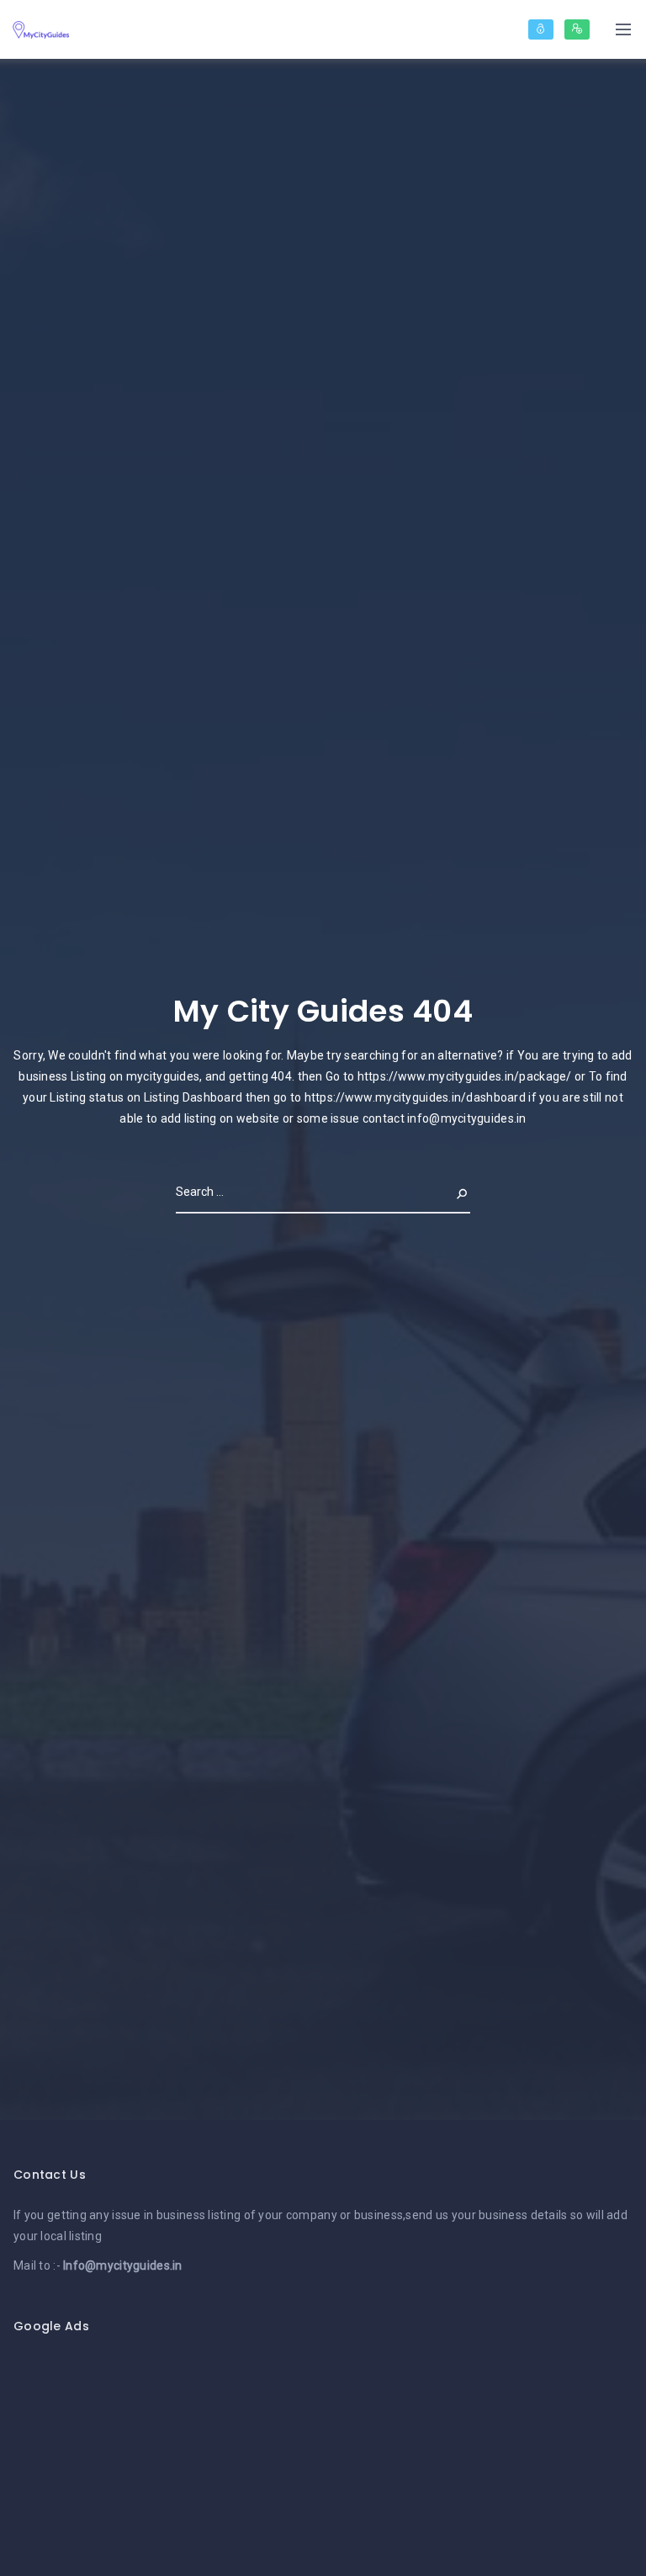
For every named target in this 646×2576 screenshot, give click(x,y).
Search (448, 1192)
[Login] (541, 29)
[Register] (577, 29)
